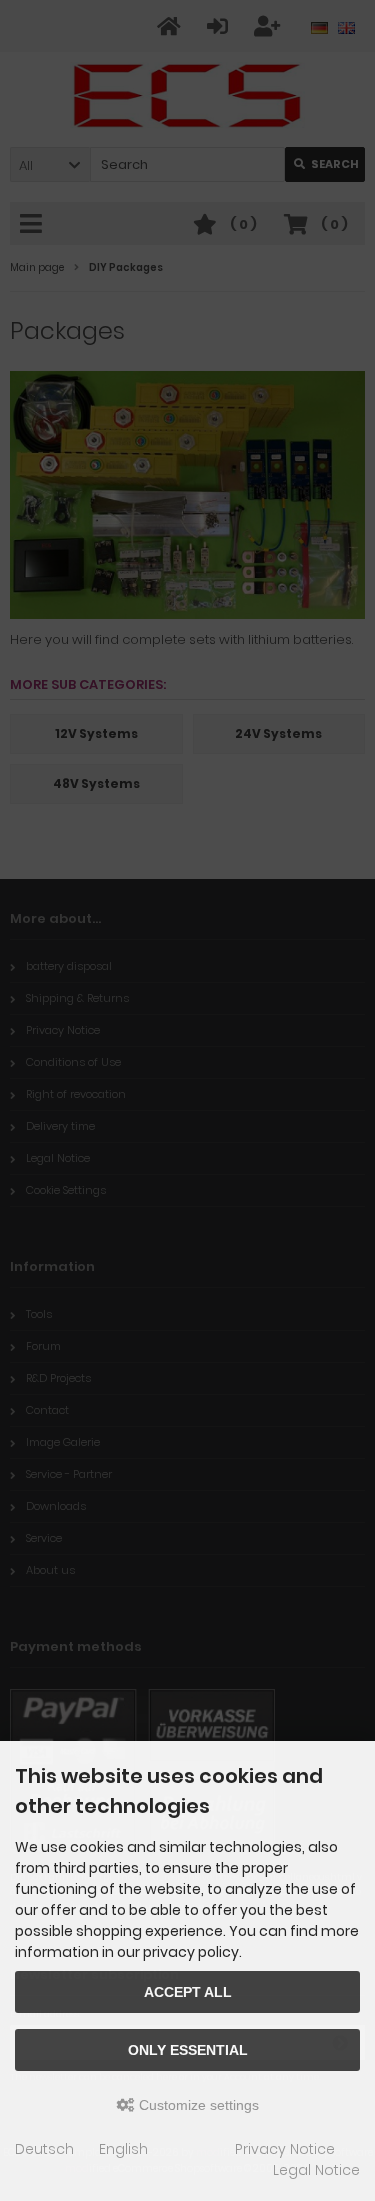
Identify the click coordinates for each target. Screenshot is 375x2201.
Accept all (188, 1992)
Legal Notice (316, 2170)
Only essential (188, 2050)
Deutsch (44, 2149)
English (123, 2149)
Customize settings (197, 2105)
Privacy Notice (285, 2149)
